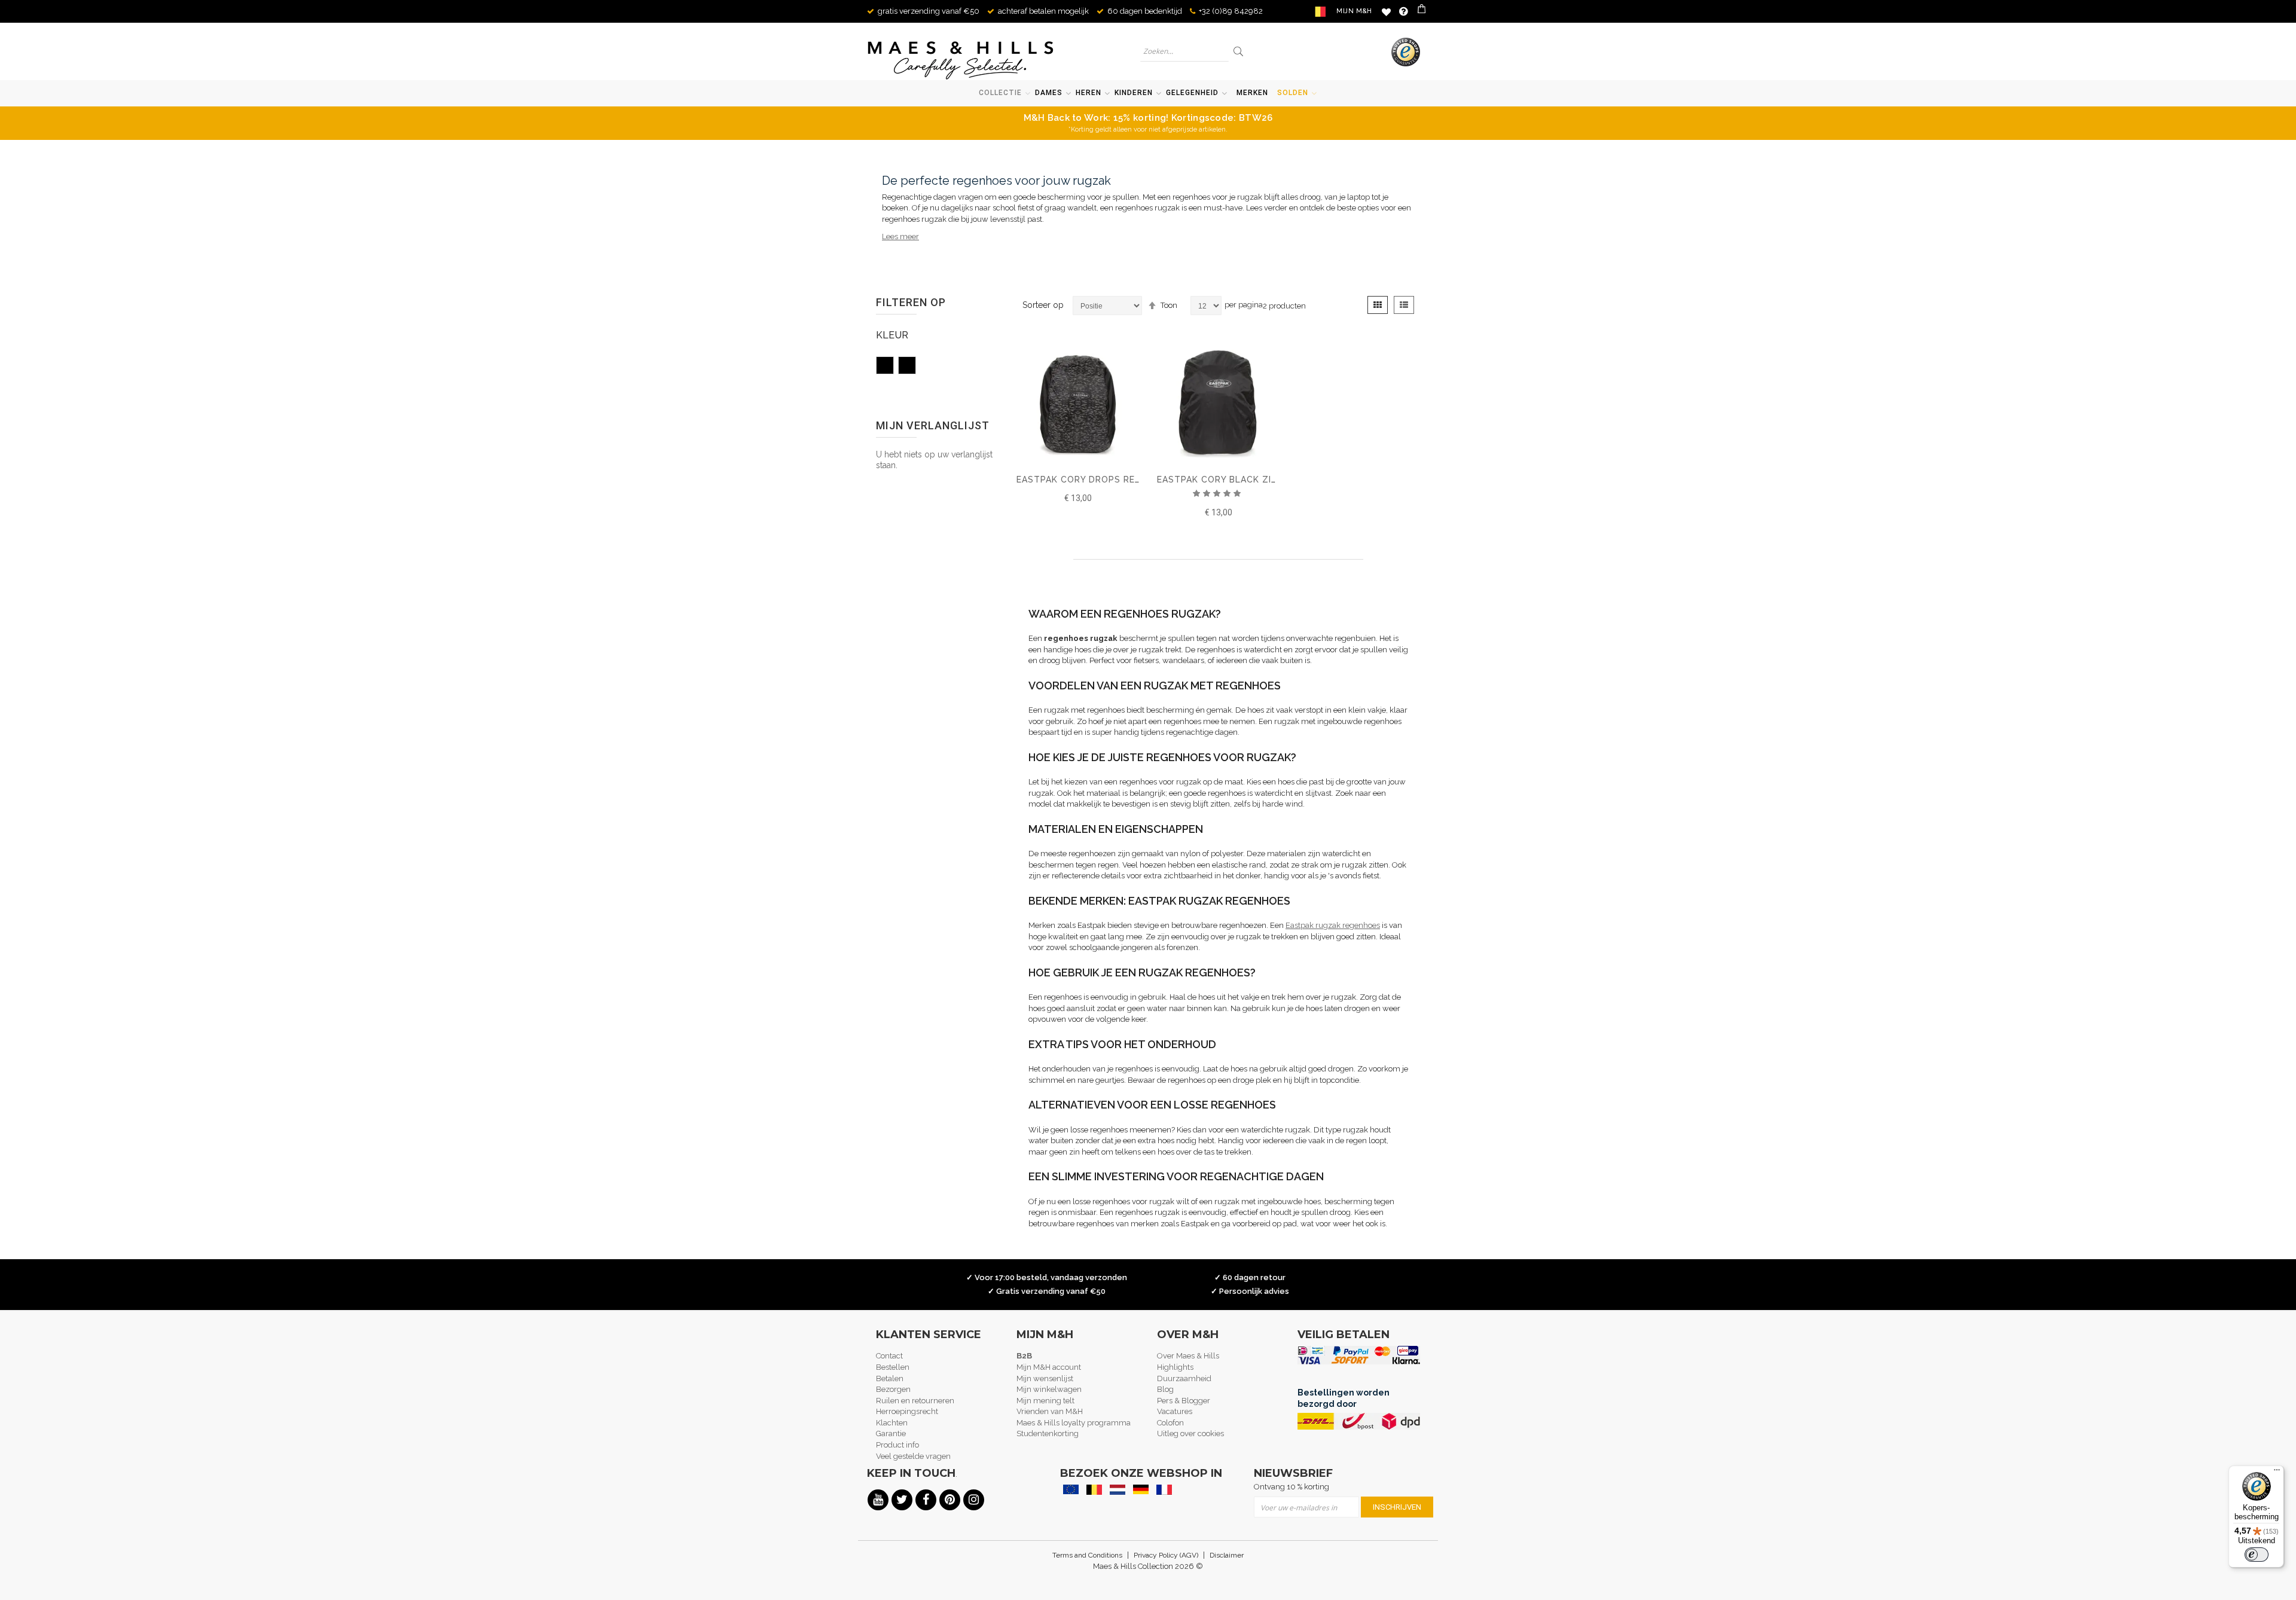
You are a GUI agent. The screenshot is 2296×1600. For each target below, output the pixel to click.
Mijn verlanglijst (1386, 12)
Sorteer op (1043, 305)
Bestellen (893, 1367)
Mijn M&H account (1049, 1367)
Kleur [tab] (892, 335)
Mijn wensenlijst (1045, 1378)
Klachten (892, 1423)
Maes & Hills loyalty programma (1074, 1423)
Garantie (891, 1433)
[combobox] (1184, 51)
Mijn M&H (1354, 11)
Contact (889, 1356)
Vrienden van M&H (1050, 1411)
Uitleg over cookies (1190, 1433)
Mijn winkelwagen (1049, 1389)
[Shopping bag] (1423, 11)
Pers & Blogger (1184, 1401)
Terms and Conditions (1087, 1555)
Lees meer (900, 236)
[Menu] (2277, 1473)
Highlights (1175, 1367)
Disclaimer (1227, 1555)
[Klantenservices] (1404, 11)
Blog (1165, 1389)
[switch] (2257, 1555)
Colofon (1170, 1423)
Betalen (890, 1378)
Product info (897, 1445)
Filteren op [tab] (911, 302)
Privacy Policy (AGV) (1166, 1555)
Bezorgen (893, 1389)
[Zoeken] (1239, 51)
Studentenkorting (1048, 1433)
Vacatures (1175, 1411)
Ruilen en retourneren (915, 1401)
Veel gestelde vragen (913, 1456)
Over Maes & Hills (1188, 1356)
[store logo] (961, 60)
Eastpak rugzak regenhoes (1333, 925)
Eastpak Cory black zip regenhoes (1246, 480)
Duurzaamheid (1184, 1378)
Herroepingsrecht (907, 1411)
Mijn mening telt (1045, 1401)
